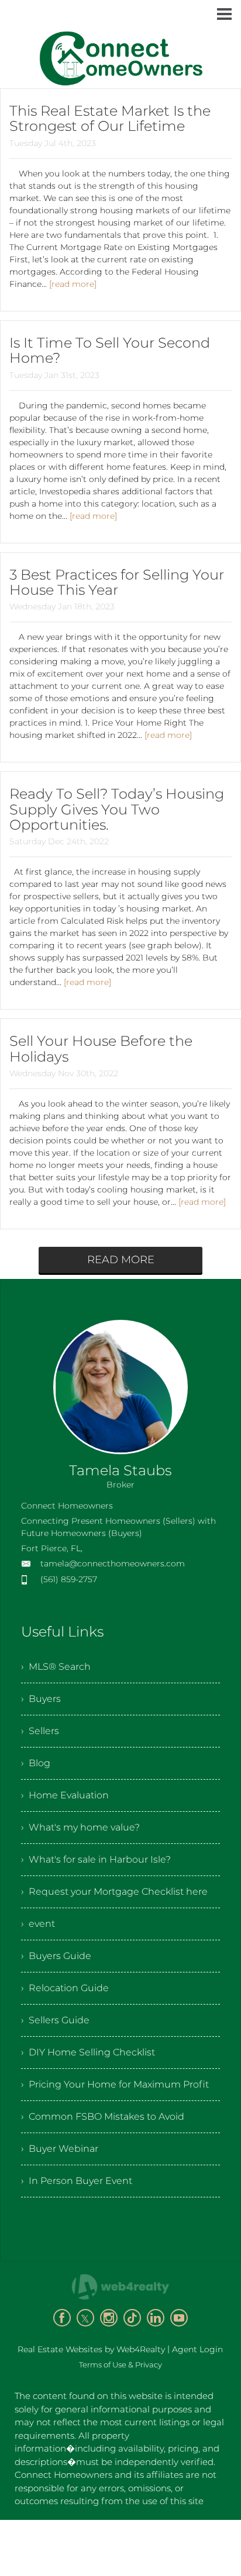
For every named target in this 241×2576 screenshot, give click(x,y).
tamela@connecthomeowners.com (113, 1563)
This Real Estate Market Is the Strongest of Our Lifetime (110, 118)
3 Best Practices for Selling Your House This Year (117, 582)
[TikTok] (132, 2318)
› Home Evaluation (65, 1795)
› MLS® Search (56, 1667)
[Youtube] (179, 2318)
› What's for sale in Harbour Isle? (96, 1859)
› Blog (36, 1763)
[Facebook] (62, 2318)
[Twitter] (85, 2318)
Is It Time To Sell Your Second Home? (110, 350)
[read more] (73, 284)
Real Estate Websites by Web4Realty (91, 2349)
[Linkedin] (156, 2318)
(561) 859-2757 (69, 1579)
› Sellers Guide (55, 2020)
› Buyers (41, 1699)
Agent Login (197, 2349)
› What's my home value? (80, 1827)
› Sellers (40, 1731)
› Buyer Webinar (60, 2149)
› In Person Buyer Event (77, 2181)
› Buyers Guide (56, 1956)
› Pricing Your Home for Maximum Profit (115, 2084)
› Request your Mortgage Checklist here (114, 1892)
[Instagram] (109, 2318)
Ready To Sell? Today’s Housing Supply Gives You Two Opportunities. (117, 809)
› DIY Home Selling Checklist (88, 2052)
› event (38, 1924)
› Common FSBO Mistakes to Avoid (103, 2116)
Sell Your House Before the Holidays (101, 1048)
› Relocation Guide (65, 1988)
